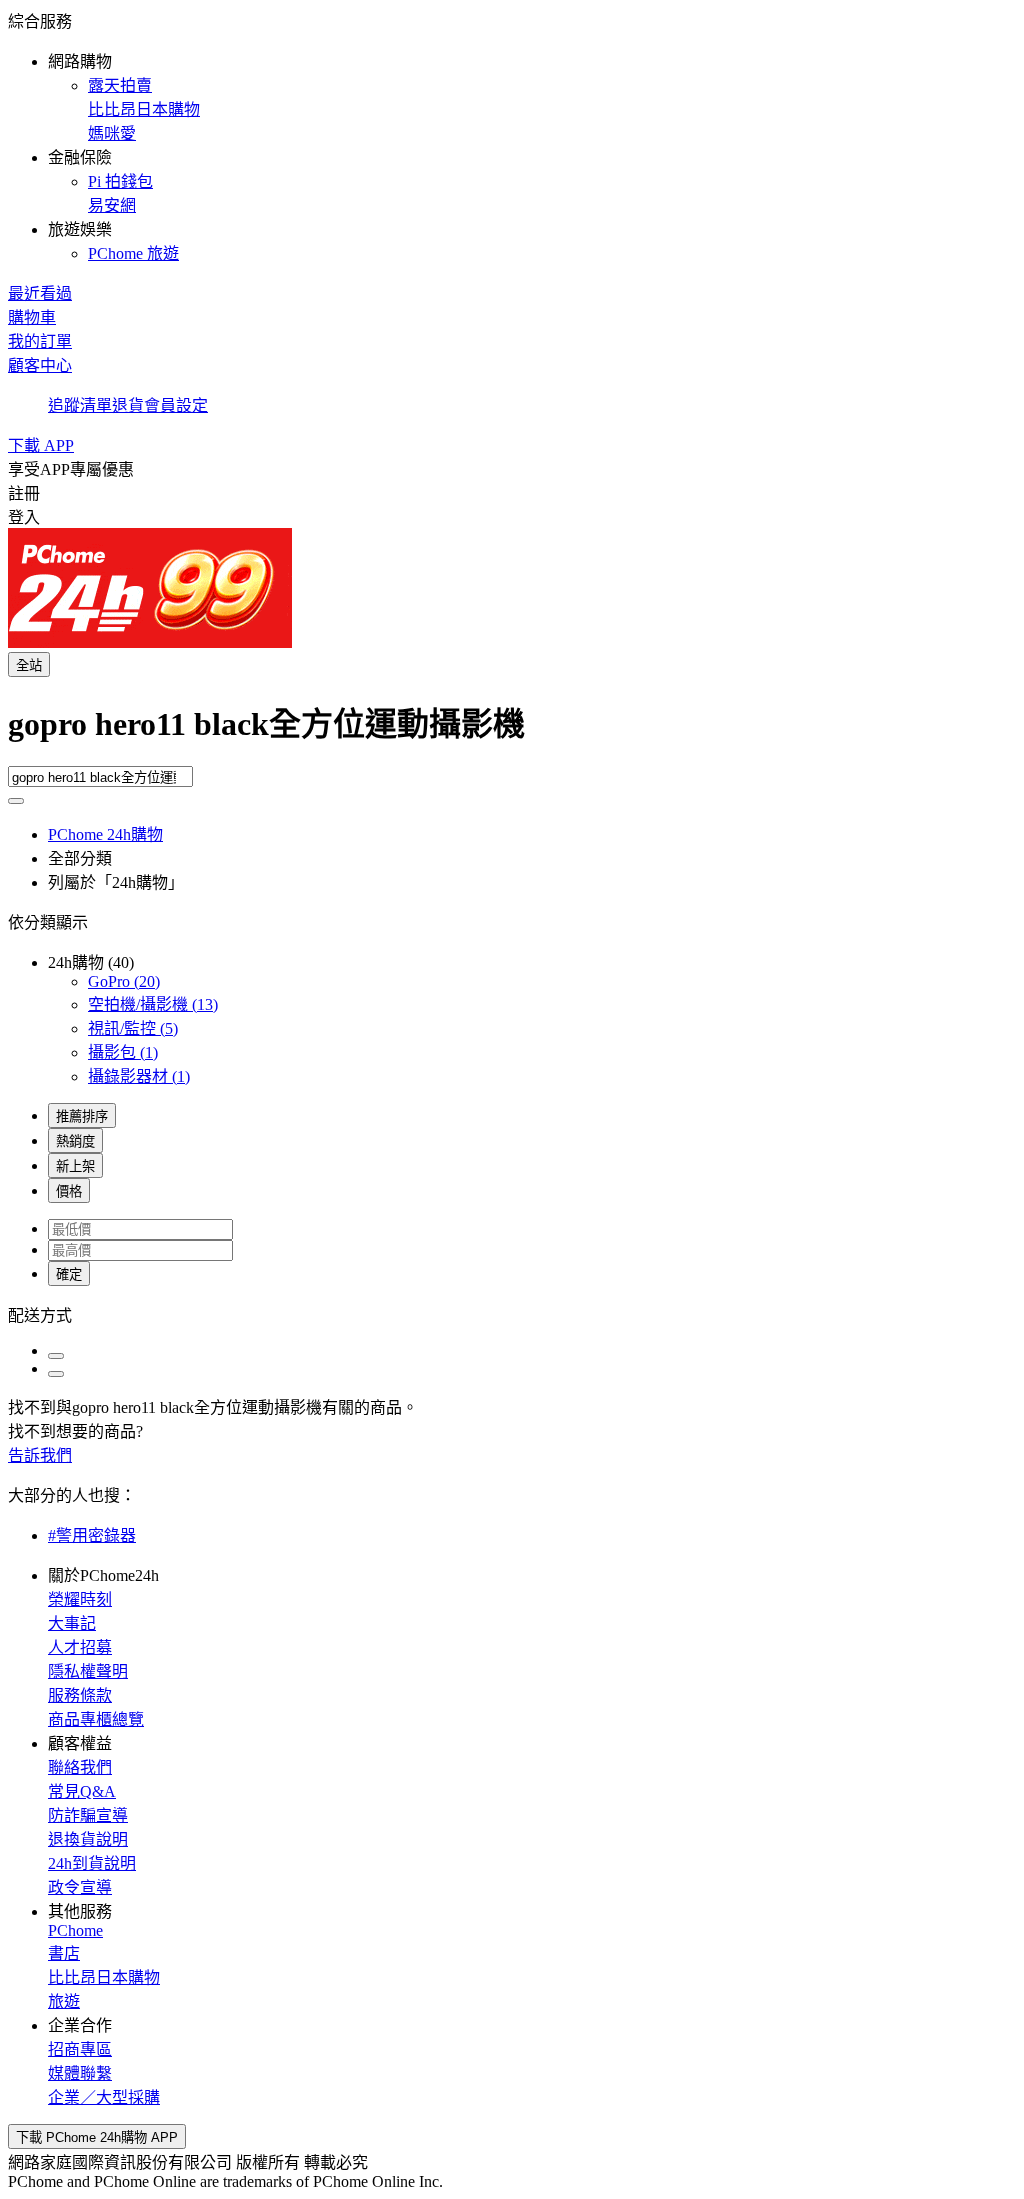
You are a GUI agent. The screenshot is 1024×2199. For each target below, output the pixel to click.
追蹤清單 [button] (80, 405)
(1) (123, 1052)
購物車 (32, 317)
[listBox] (512, 1314)
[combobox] (512, 732)
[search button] (16, 801)
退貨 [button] (128, 405)
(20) (124, 981)
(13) (153, 1004)
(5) (133, 1028)
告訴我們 (40, 1455)
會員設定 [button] (176, 405)
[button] (512, 136)
